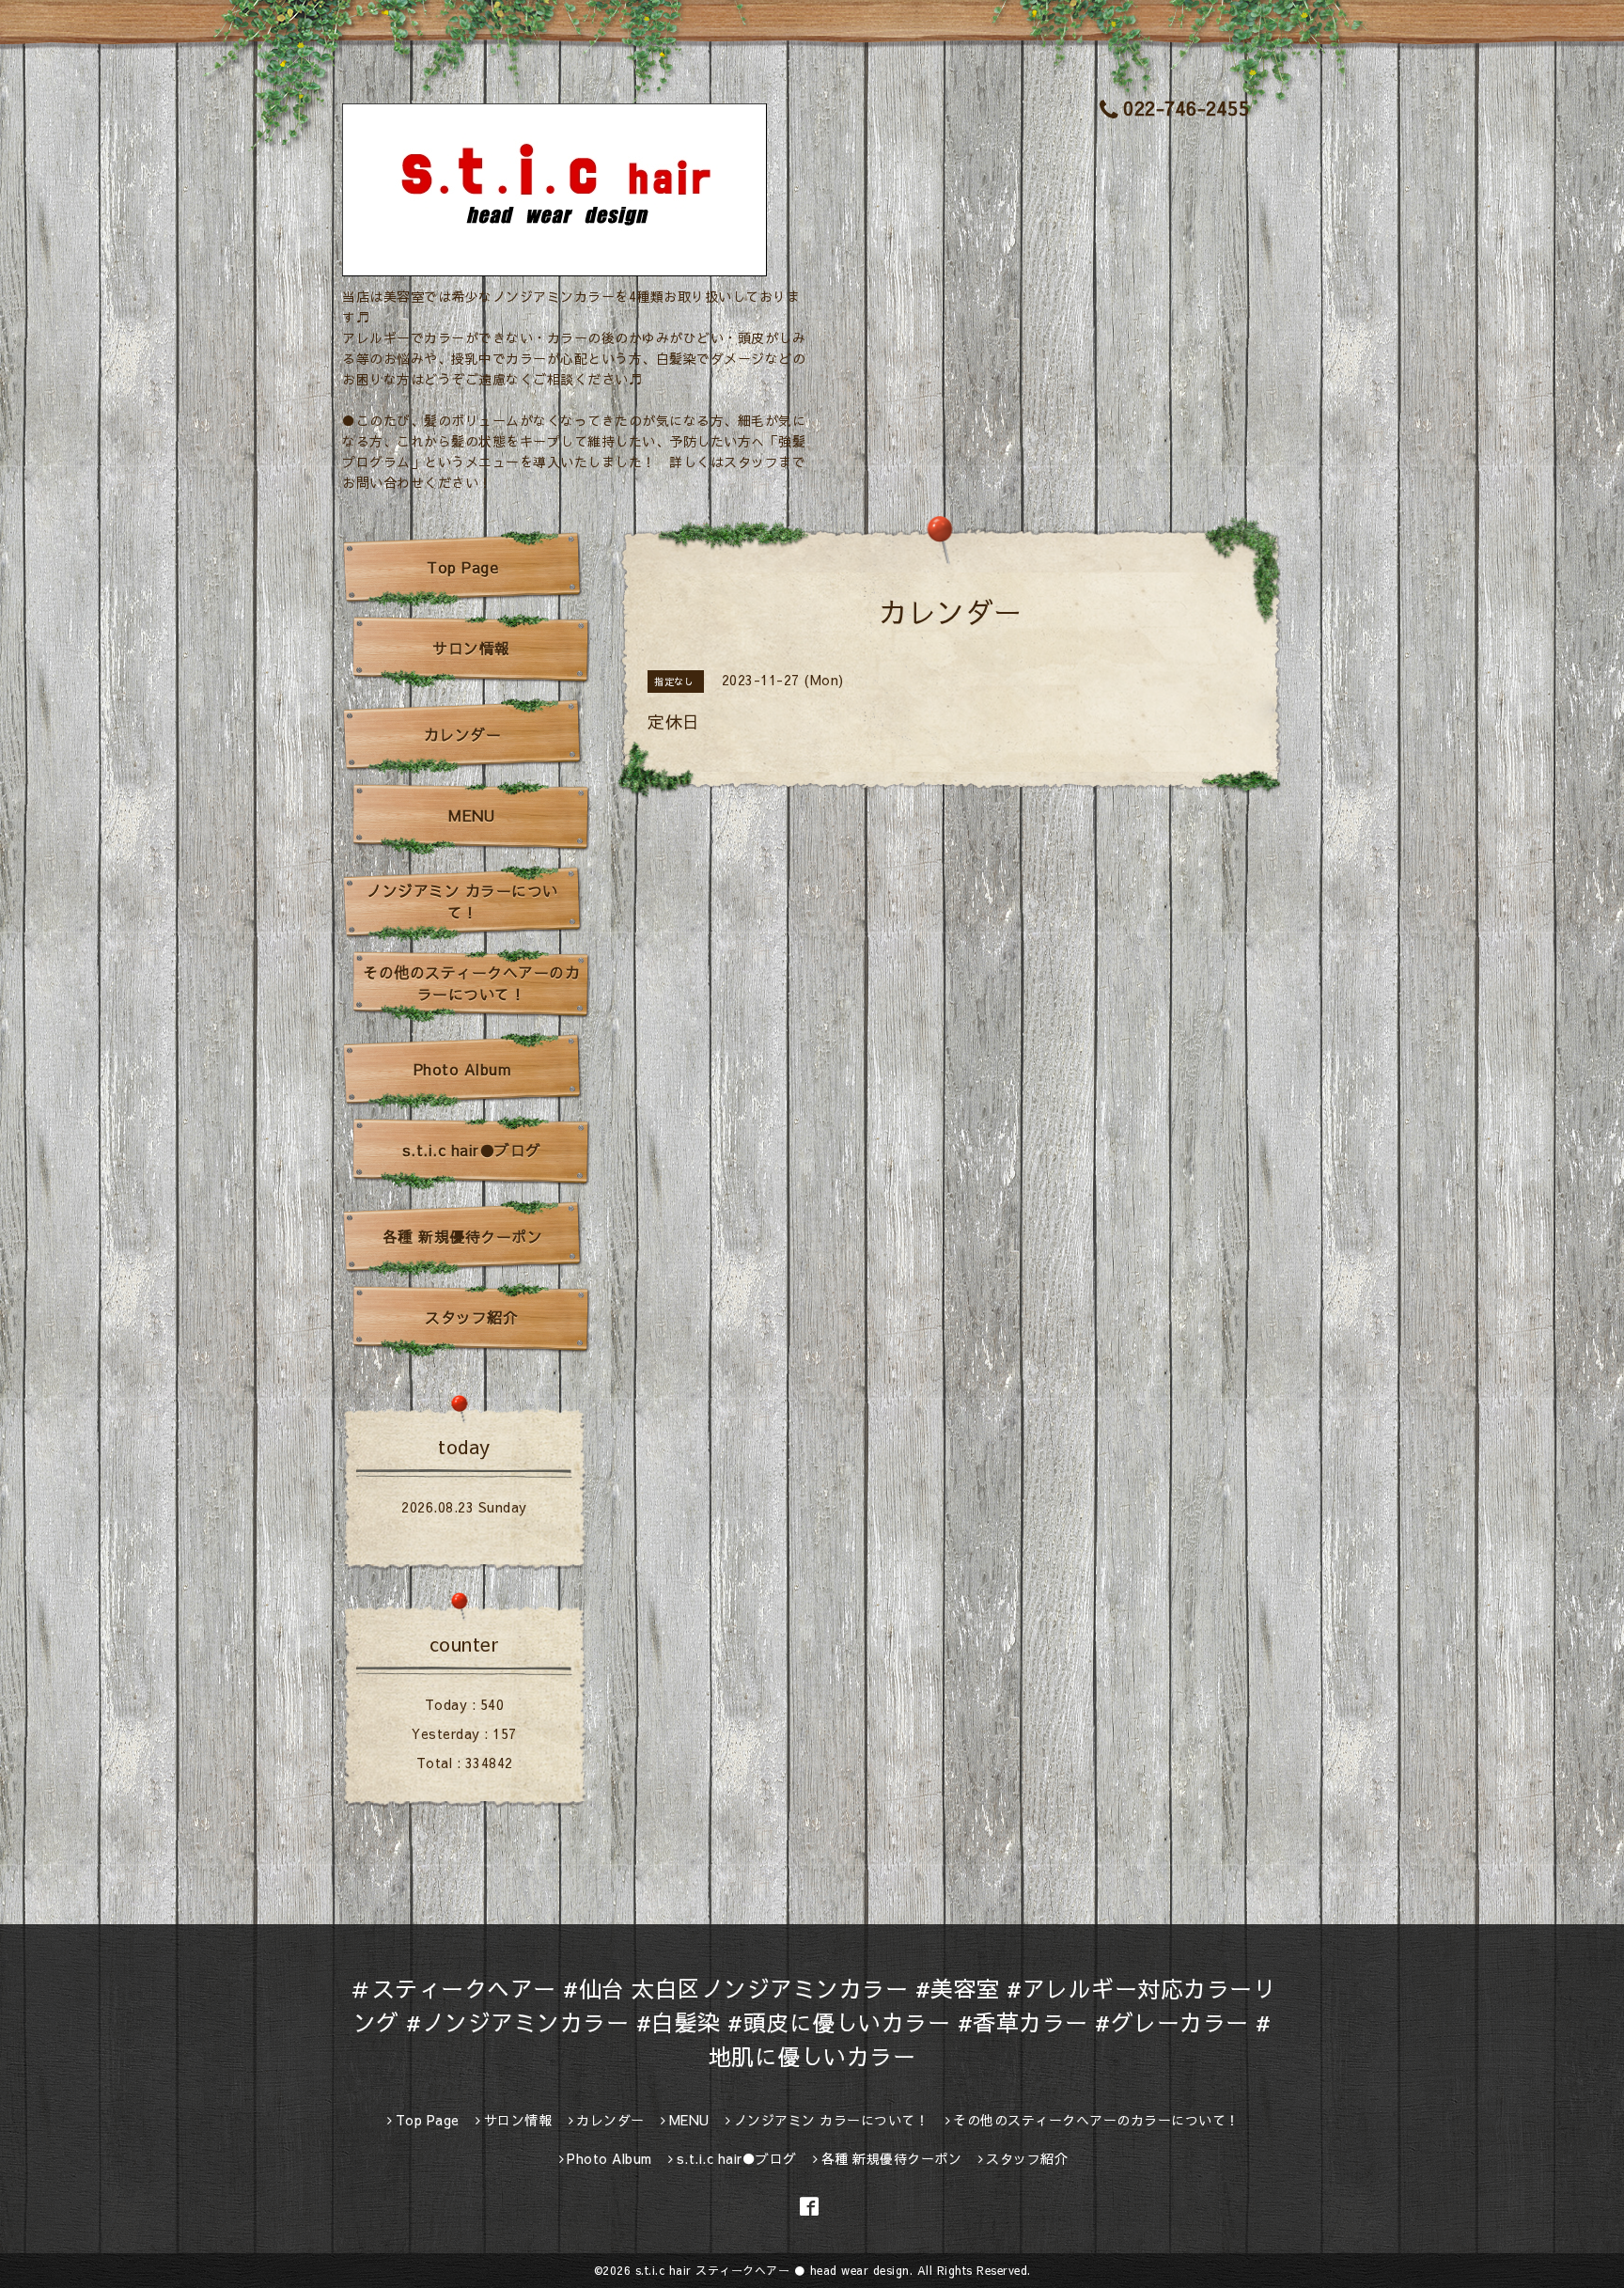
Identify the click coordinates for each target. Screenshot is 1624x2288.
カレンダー (463, 734)
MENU (471, 815)
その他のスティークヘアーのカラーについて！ (471, 983)
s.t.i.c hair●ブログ (472, 1150)
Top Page (462, 567)
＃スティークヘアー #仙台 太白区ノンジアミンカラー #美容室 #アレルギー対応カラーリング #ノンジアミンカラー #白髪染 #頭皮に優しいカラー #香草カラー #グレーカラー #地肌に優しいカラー (812, 2022)
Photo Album (463, 1069)
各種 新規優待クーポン (463, 1236)
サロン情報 (471, 648)
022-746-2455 (1186, 108)
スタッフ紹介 (471, 1317)
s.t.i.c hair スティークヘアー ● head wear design (773, 2270)
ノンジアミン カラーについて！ (462, 901)
